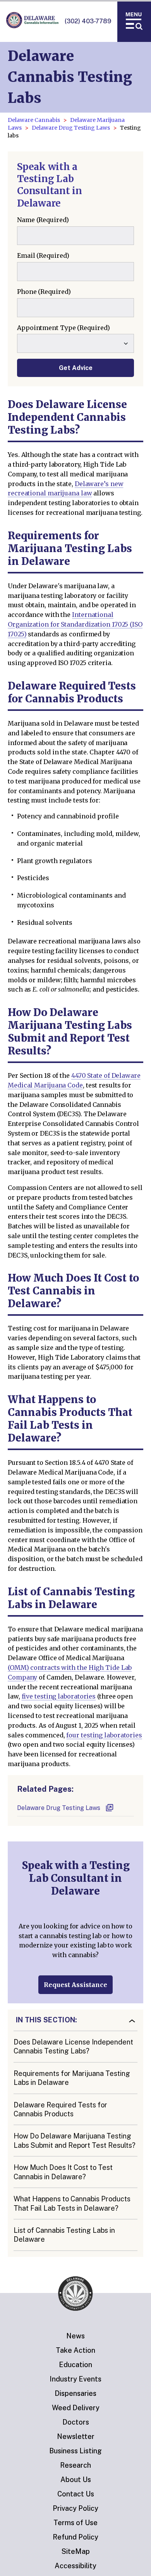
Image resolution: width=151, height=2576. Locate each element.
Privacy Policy (75, 2508)
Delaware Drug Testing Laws (71, 128)
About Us (76, 2480)
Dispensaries (75, 2393)
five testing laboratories (59, 1696)
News (75, 2336)
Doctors (76, 2422)
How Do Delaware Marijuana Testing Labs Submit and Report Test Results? (75, 2140)
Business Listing (75, 2451)
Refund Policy (75, 2537)
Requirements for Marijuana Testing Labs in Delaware (72, 2078)
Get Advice (76, 368)
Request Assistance (75, 1985)
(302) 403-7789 (88, 21)
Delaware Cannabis (34, 120)
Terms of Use (75, 2523)
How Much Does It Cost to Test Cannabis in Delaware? (63, 2172)
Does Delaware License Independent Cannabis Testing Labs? (73, 2046)
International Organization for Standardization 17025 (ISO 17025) (75, 624)
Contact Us (76, 2494)
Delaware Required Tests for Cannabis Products (60, 2109)
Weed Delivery (76, 2408)
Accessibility (75, 2566)
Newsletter (76, 2436)
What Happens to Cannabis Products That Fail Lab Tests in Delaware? (72, 2203)
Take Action (75, 2350)
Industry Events (75, 2379)
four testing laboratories (104, 1735)
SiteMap (76, 2551)
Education (75, 2365)
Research (75, 2465)
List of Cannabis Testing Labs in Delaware (64, 2235)
